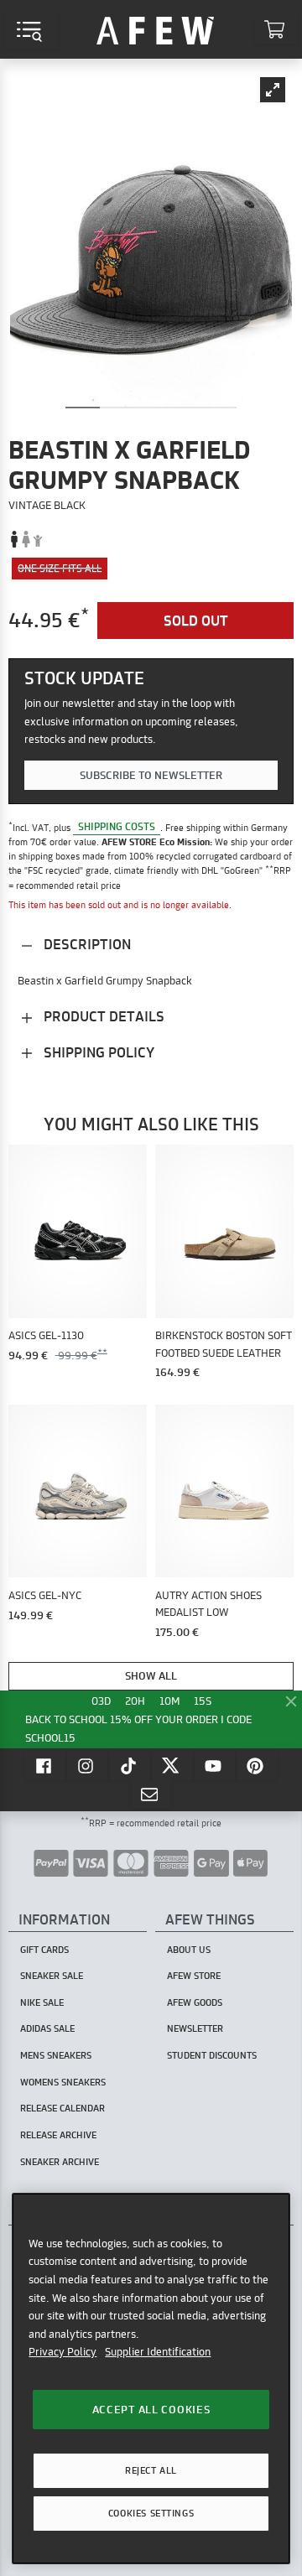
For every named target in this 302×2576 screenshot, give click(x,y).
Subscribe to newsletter (151, 775)
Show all (151, 1675)
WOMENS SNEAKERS (63, 2082)
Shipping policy (97, 1052)
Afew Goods (195, 2002)
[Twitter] (173, 1765)
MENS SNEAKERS (56, 2055)
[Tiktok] (130, 1765)
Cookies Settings (151, 2513)
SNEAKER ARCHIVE (60, 2162)
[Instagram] (87, 1765)
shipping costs (117, 827)
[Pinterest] (258, 1765)
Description (86, 944)
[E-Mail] (151, 1794)
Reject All (151, 2470)
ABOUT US (189, 1950)
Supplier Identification (158, 2351)
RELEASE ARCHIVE (58, 2135)
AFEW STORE (155, 29)
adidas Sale (47, 2028)
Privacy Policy (62, 2351)
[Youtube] (215, 1765)
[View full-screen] (273, 90)
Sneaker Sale (52, 1976)
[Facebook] (45, 1765)
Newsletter (195, 2028)
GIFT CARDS (44, 1950)
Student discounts (212, 2055)
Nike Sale (42, 2002)
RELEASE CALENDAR (62, 2108)
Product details (102, 1016)
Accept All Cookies (151, 2409)
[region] (151, 2379)
